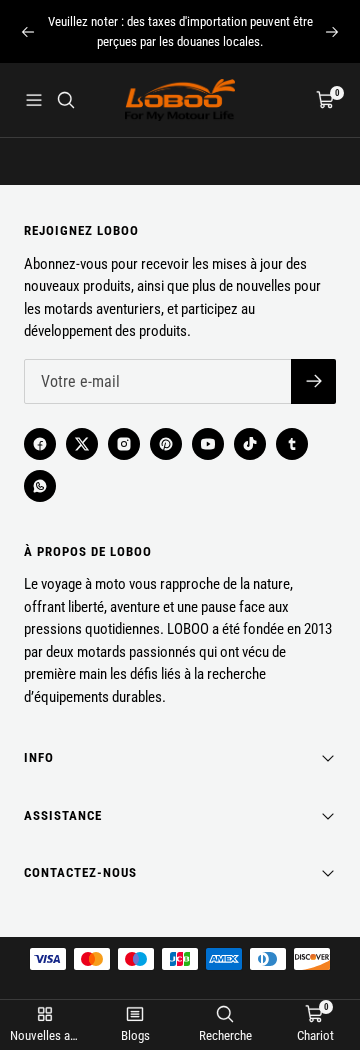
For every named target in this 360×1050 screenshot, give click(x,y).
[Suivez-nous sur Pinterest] (166, 444)
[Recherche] (66, 100)
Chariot (315, 1035)
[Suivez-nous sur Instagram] (124, 444)
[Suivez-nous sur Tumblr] (292, 444)
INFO (39, 757)
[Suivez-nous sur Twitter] (82, 444)
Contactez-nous (80, 872)
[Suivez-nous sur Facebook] (40, 444)
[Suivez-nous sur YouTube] (208, 444)
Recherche (225, 1035)
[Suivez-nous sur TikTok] (250, 444)
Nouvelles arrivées (45, 1035)
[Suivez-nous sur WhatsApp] (40, 486)
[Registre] (313, 381)
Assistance (63, 815)
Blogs (135, 1035)
